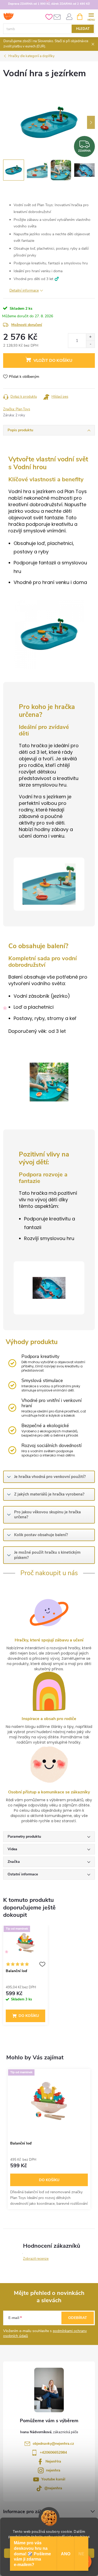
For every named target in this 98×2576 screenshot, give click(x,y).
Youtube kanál (53, 2479)
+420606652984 (53, 2452)
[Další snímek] (91, 122)
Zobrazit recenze (36, 2259)
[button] (49, 2181)
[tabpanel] (25, 1976)
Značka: (17, 409)
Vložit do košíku (53, 361)
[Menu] (91, 16)
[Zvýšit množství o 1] (90, 337)
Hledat (83, 29)
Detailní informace (24, 290)
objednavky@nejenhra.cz (53, 2444)
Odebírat (78, 2318)
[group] (49, 2139)
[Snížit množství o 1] (90, 344)
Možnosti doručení (27, 325)
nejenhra (53, 2470)
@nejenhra (53, 2488)
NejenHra (53, 2461)
